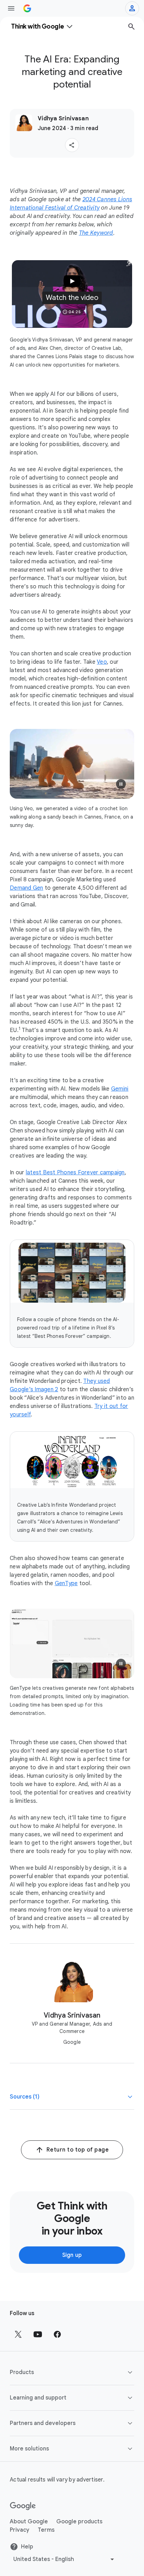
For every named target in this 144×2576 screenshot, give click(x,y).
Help (27, 2547)
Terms (46, 2530)
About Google (29, 2522)
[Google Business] (27, 8)
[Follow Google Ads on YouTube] (38, 2334)
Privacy (20, 2530)
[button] (72, 145)
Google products (79, 2522)
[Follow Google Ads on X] (18, 2334)
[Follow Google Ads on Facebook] (57, 2334)
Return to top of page (78, 2150)
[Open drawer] (11, 8)
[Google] (23, 2506)
